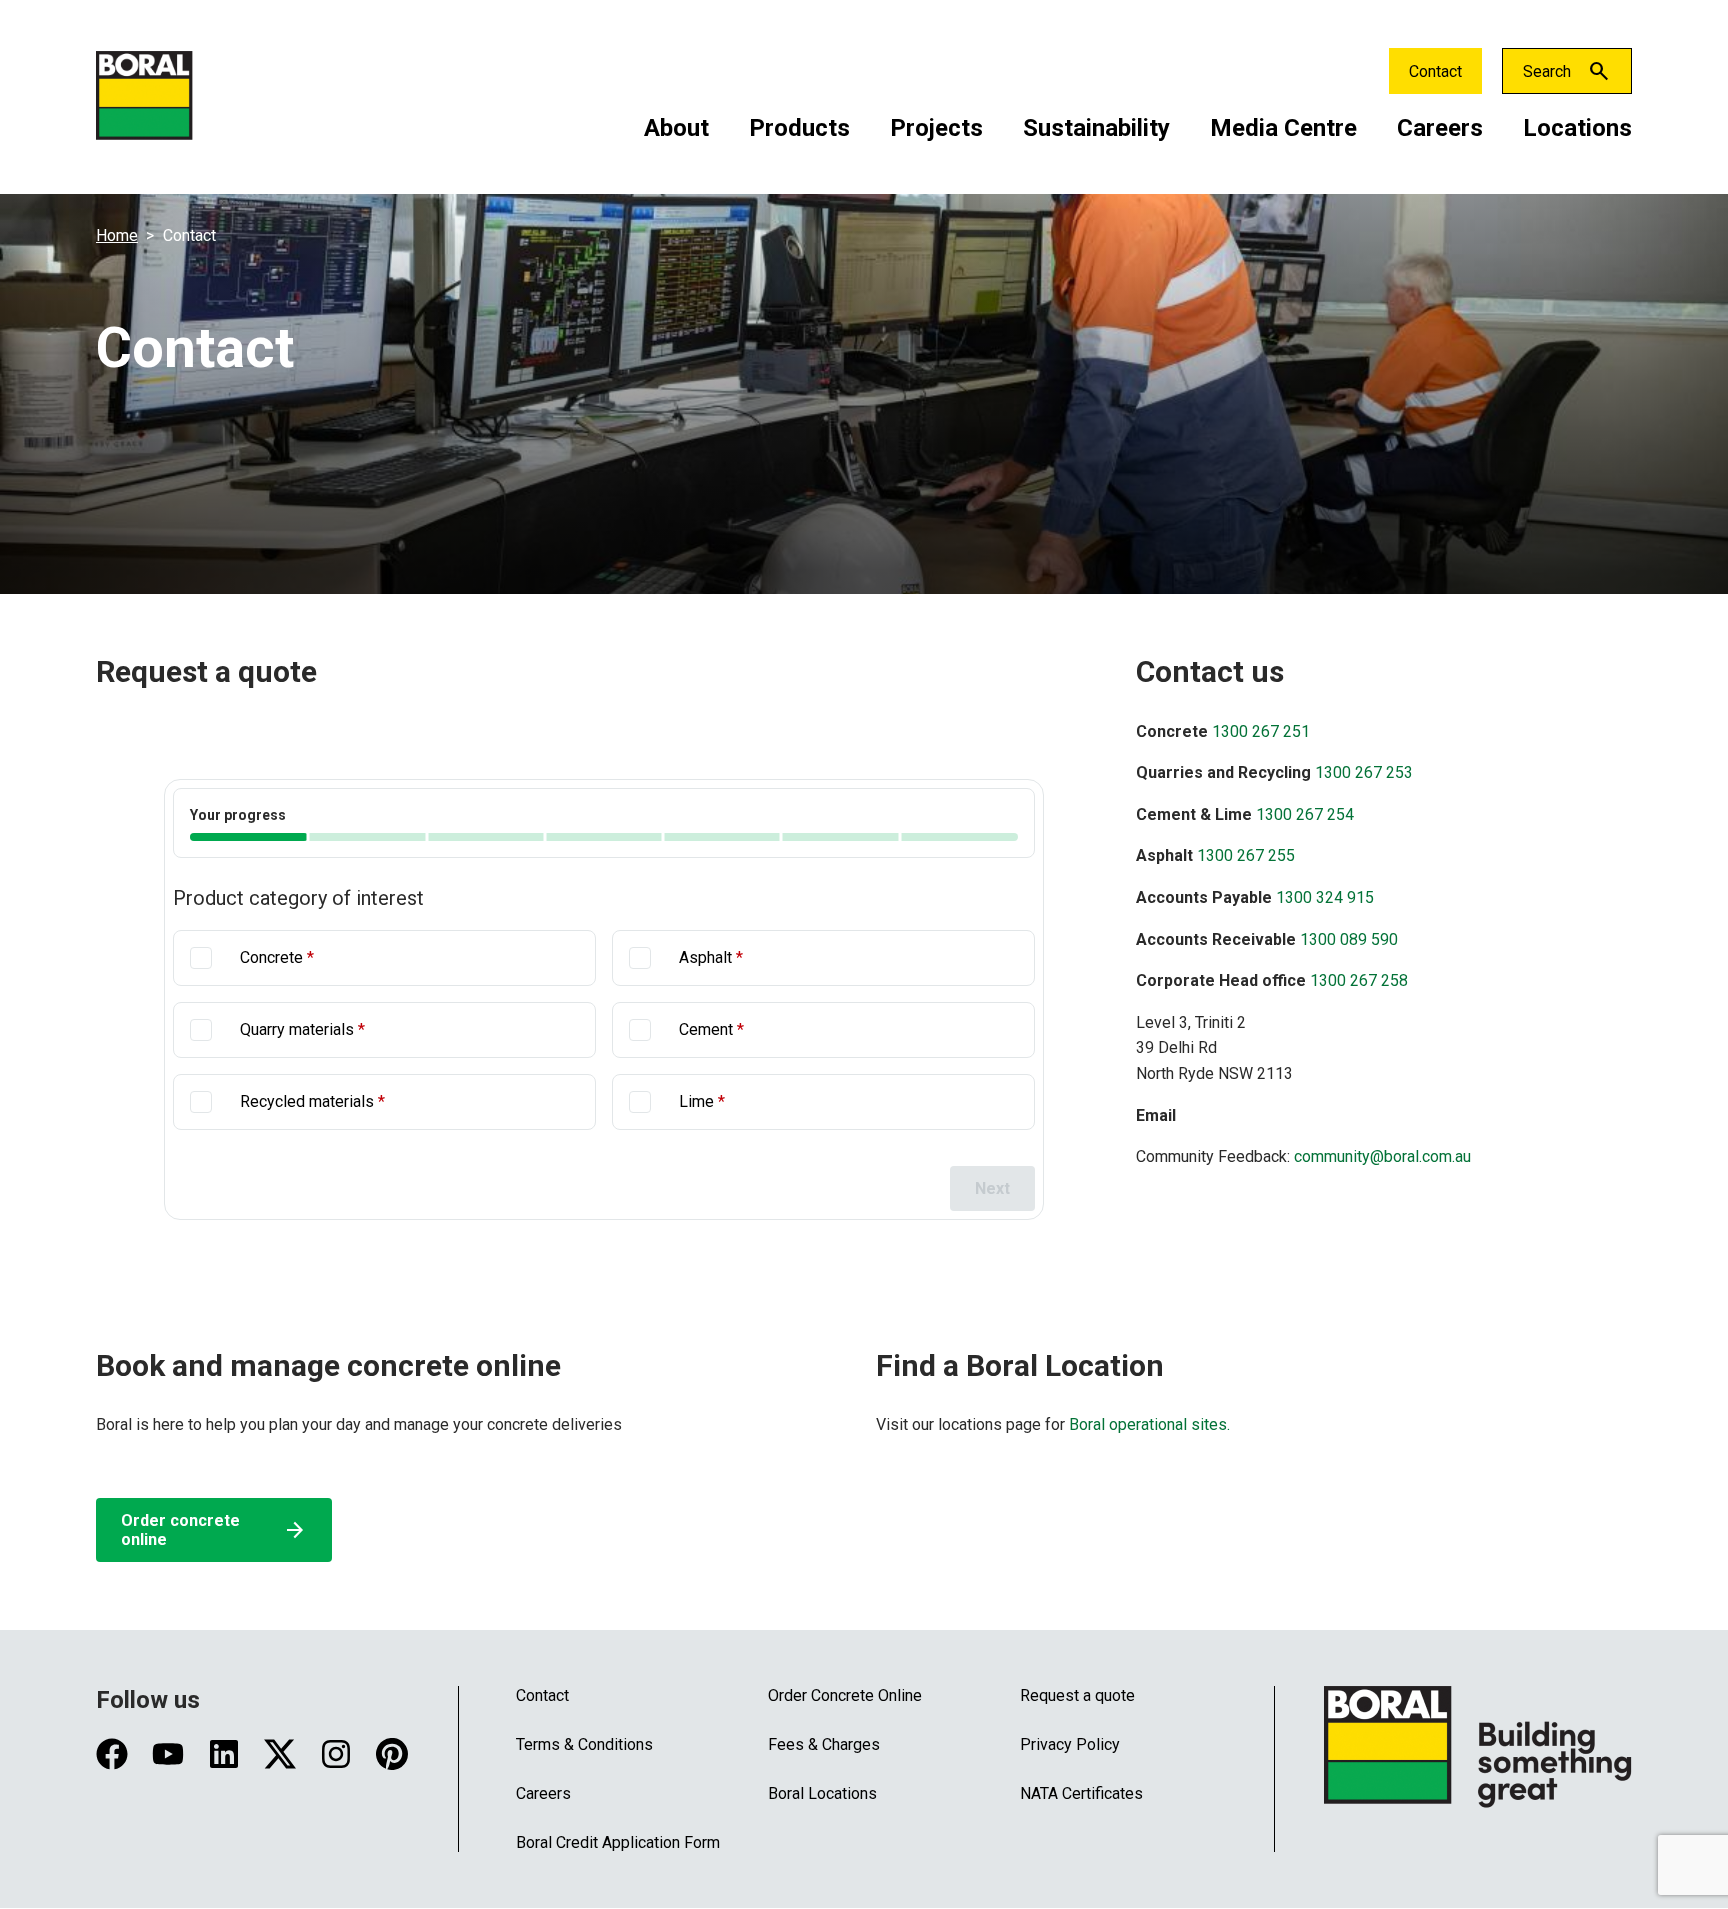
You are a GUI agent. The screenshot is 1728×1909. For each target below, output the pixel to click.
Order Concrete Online (845, 1695)
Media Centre (1283, 128)
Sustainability (1096, 128)
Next (992, 1188)
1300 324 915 (1325, 897)
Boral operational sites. (1147, 1424)
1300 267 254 (1305, 814)
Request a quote (1077, 1695)
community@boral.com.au (1382, 1156)
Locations (1577, 128)
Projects (936, 128)
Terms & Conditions (584, 1744)
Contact (1435, 71)
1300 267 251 (1261, 731)
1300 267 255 (1246, 855)
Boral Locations (822, 1793)
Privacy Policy (1070, 1744)
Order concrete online (214, 1530)
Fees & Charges (824, 1744)
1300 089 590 (1349, 939)
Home (117, 235)
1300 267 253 (1364, 772)
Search (1547, 71)
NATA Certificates (1081, 1793)
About (676, 128)
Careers (1440, 128)
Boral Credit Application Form (618, 1842)
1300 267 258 (1359, 980)
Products (799, 128)
